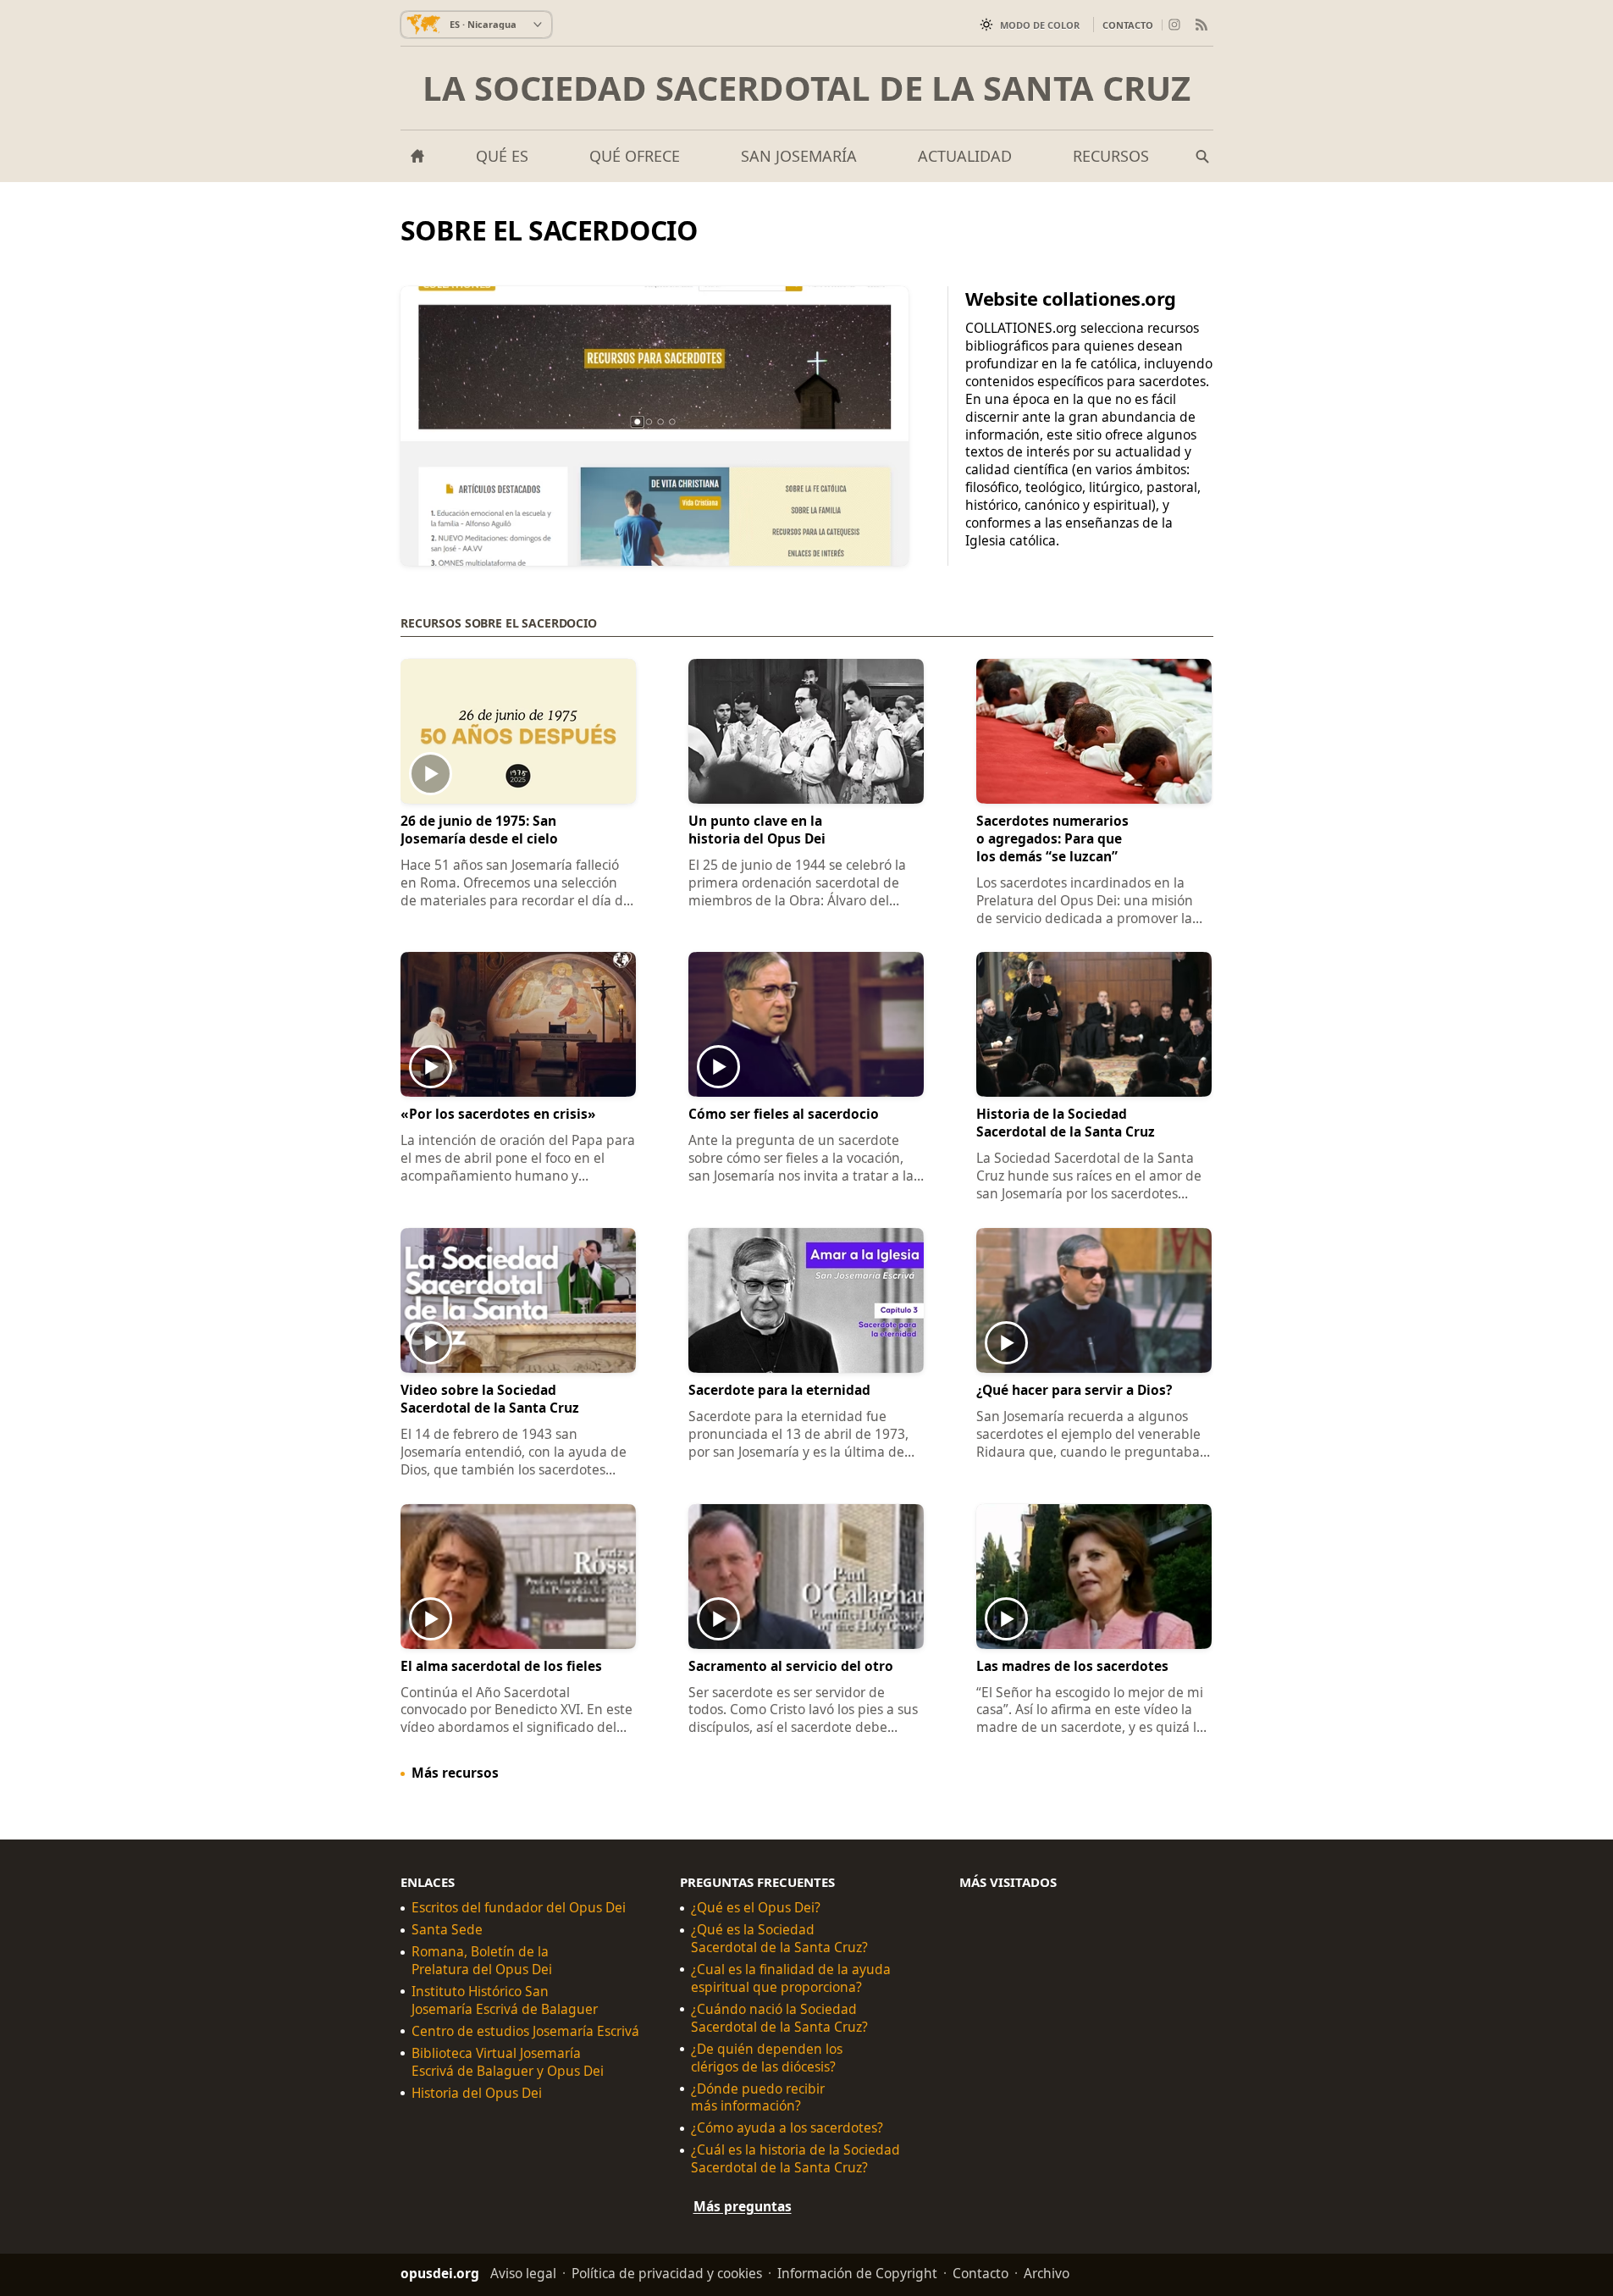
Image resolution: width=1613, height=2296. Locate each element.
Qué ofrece (635, 156)
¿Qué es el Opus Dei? (756, 1909)
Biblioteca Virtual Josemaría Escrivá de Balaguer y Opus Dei (508, 2062)
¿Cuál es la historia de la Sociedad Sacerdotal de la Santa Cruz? (795, 2160)
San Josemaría (799, 156)
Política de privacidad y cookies (667, 2273)
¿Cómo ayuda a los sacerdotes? (787, 2129)
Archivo (1047, 2273)
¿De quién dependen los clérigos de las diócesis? (767, 2058)
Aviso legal (523, 2273)
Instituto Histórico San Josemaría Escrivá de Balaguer (505, 2000)
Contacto (1128, 25)
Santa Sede (447, 1930)
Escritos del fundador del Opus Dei (519, 1909)
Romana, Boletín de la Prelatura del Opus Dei (482, 1961)
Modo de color (1040, 25)
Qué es (502, 156)
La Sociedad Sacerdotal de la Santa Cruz (806, 88)
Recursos (1111, 156)
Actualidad (965, 156)
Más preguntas (743, 2206)
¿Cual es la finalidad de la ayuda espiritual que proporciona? (791, 1978)
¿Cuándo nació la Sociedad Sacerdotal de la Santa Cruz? (779, 2018)
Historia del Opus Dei (477, 2093)
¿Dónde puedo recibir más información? (758, 2098)
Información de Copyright (857, 2273)
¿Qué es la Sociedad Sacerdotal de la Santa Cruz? (779, 1939)
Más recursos (455, 1773)
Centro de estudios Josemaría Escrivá (525, 2031)
